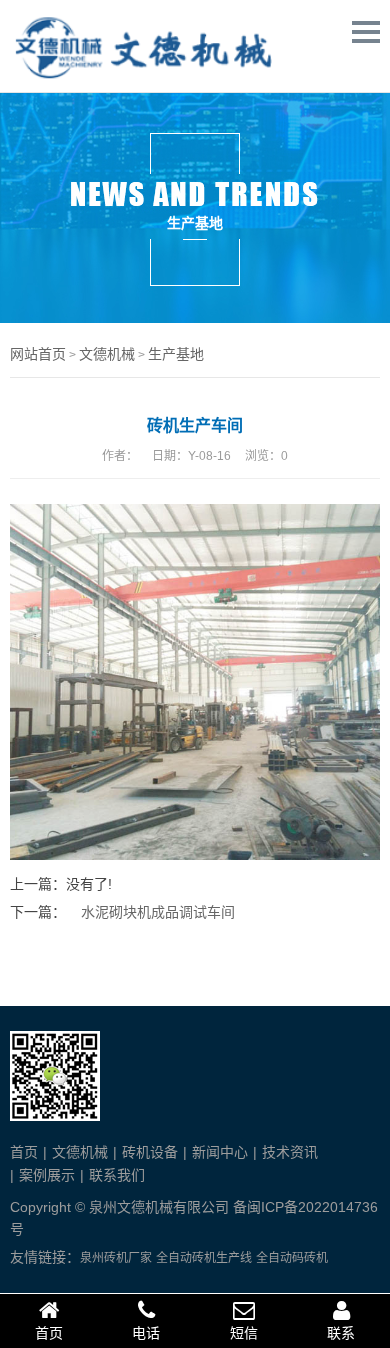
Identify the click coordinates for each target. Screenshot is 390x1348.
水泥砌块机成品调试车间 (158, 912)
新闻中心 (220, 1152)
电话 (146, 1333)
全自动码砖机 (292, 1258)
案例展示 (47, 1175)
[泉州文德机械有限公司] (145, 73)
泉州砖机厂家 (116, 1258)
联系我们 (117, 1175)
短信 (244, 1333)
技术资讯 (290, 1152)
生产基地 (176, 354)
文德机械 (107, 354)
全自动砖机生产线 (204, 1258)
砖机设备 (150, 1152)
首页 (24, 1152)
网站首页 (38, 354)
